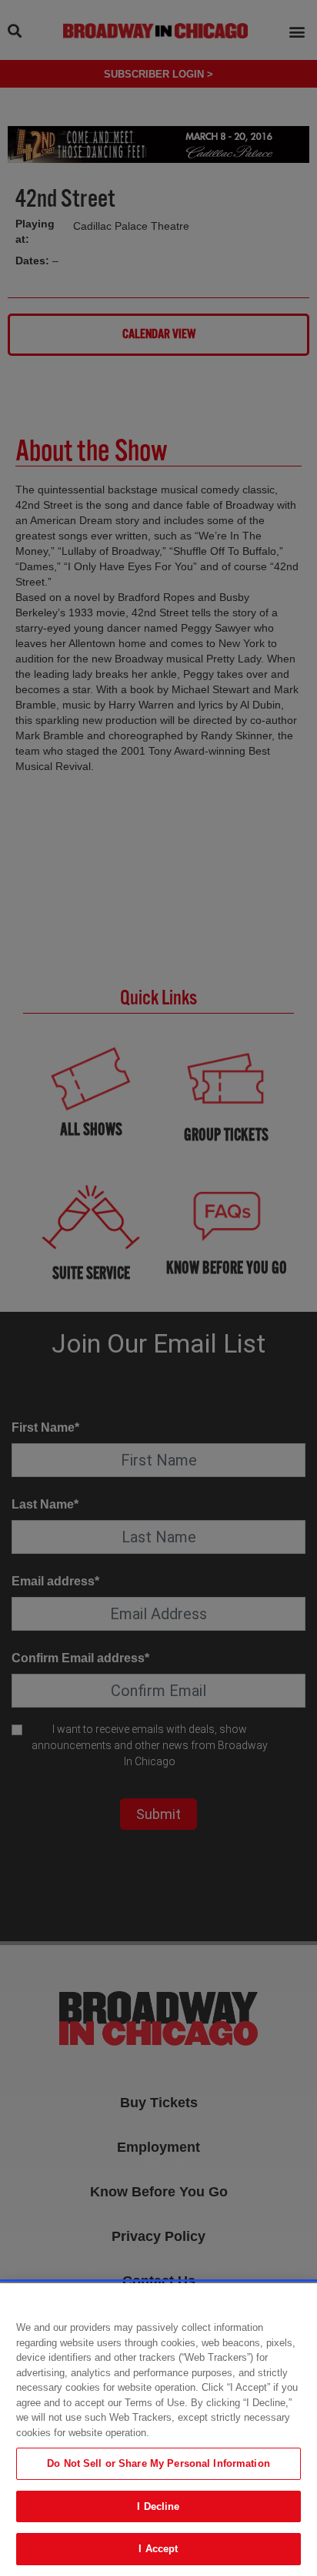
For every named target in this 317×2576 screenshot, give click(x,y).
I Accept (158, 2549)
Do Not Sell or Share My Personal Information (158, 2463)
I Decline (158, 2506)
